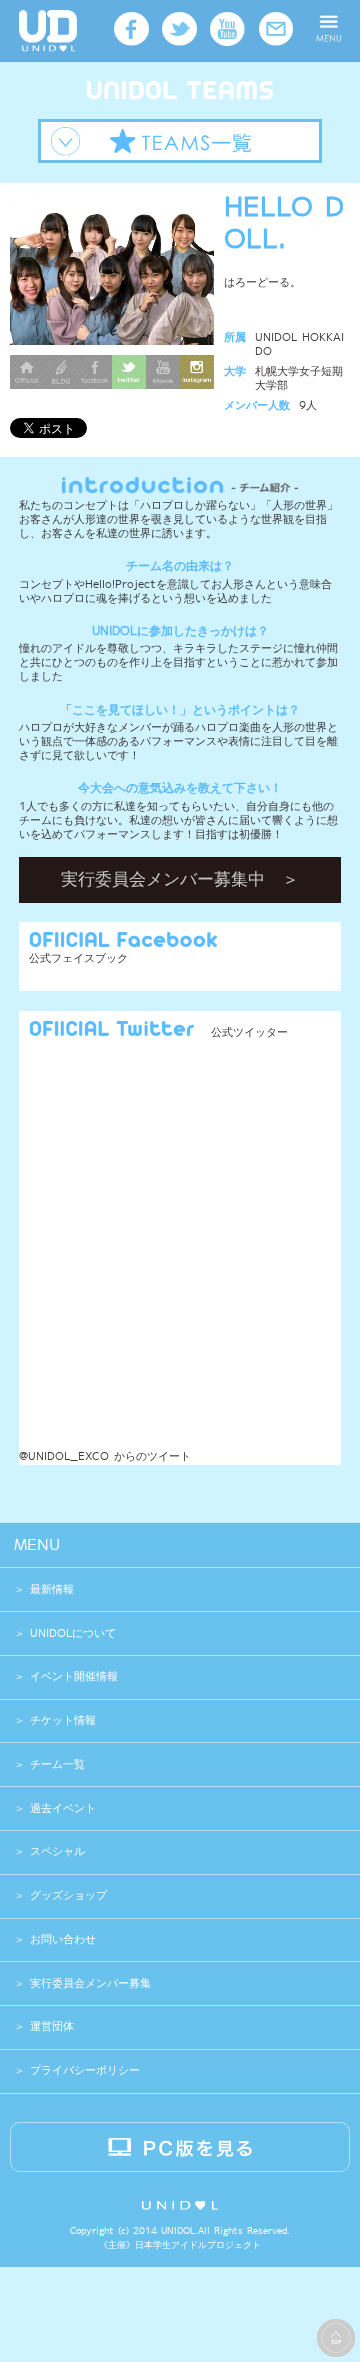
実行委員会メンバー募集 (88, 1983)
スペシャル (57, 1851)
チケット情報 (63, 1720)
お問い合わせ (60, 1939)
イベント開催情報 (74, 1676)
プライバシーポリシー (82, 2070)
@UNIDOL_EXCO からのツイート (105, 1456)
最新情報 (52, 1589)
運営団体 (49, 2026)
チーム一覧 (57, 1764)
